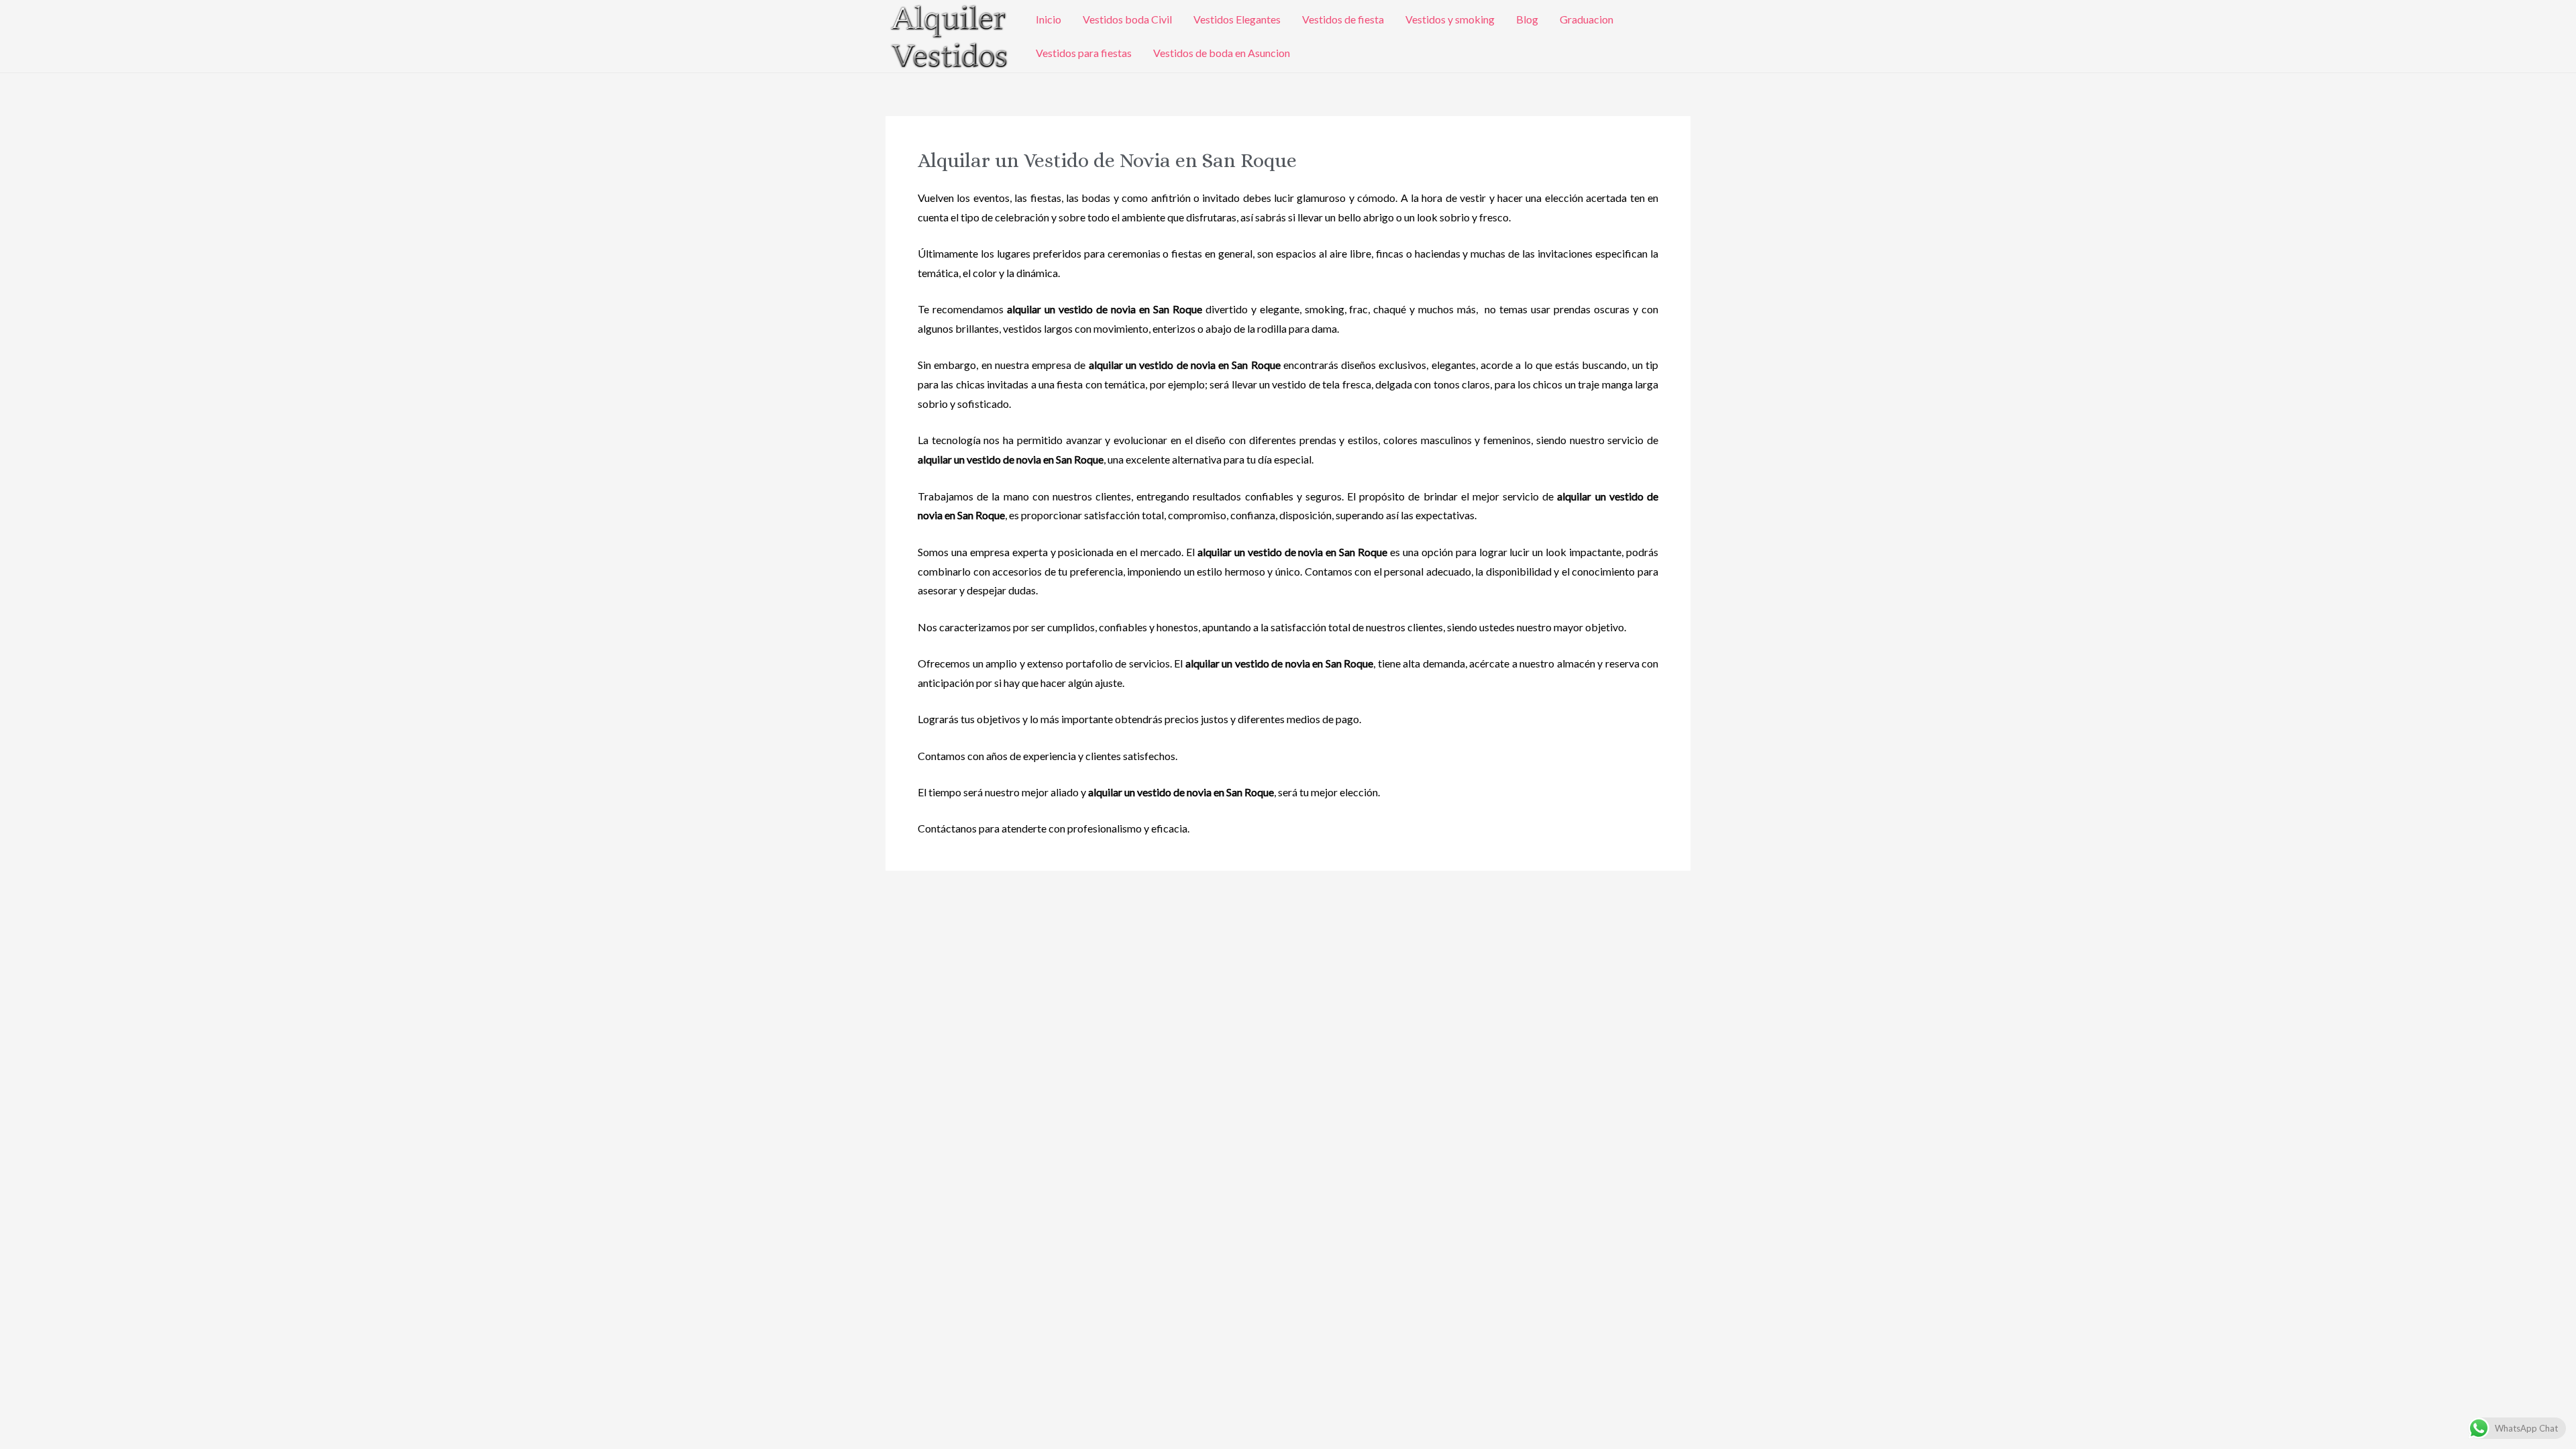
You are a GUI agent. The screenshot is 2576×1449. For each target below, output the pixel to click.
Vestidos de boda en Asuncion (1222, 53)
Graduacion (1587, 19)
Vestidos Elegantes (1237, 19)
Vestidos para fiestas (1084, 53)
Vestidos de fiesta (1343, 19)
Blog (1527, 19)
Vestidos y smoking (1450, 19)
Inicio (1049, 19)
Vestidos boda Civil (1127, 19)
